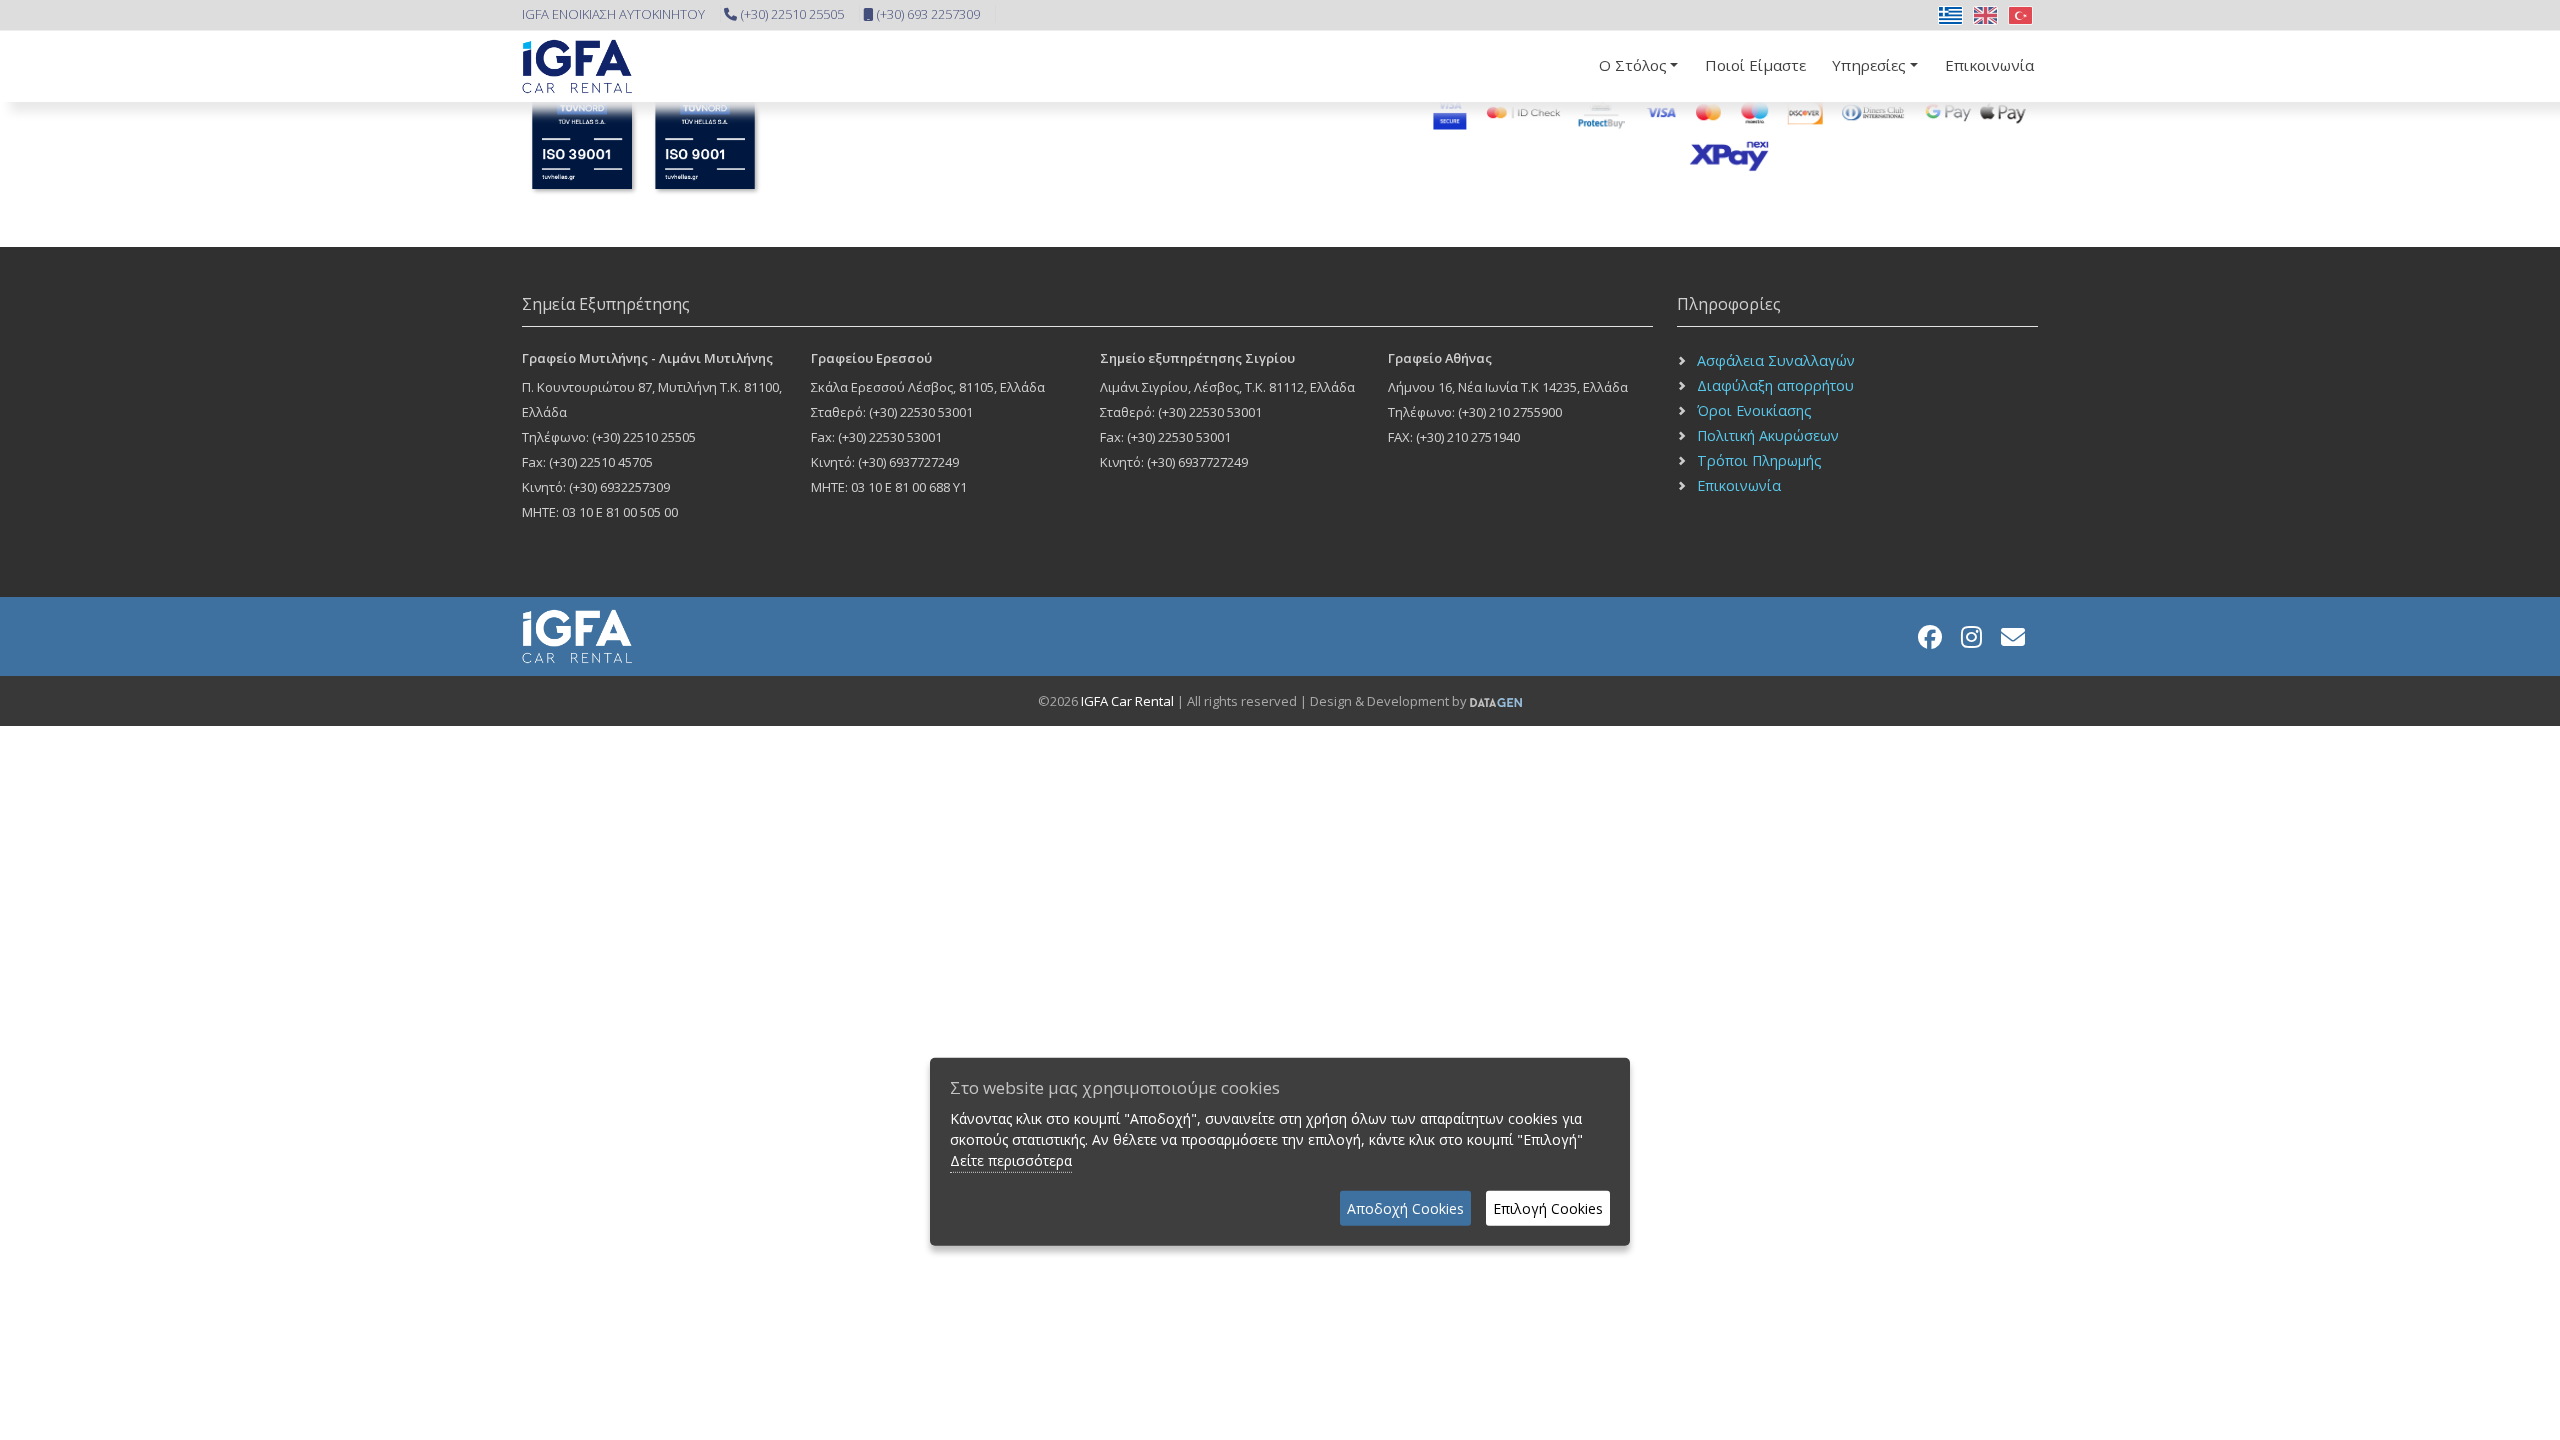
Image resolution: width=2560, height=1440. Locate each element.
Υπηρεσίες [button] (1869, 65)
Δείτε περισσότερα (1011, 1160)
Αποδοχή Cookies (1405, 1208)
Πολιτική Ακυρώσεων (1768, 435)
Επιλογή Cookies (1548, 1208)
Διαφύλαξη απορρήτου (1775, 385)
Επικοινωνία (1989, 65)
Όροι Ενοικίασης (1754, 410)
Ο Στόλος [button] (1633, 65)
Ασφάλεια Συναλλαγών (1776, 360)
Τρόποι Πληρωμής (1759, 460)
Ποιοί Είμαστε (1755, 65)
